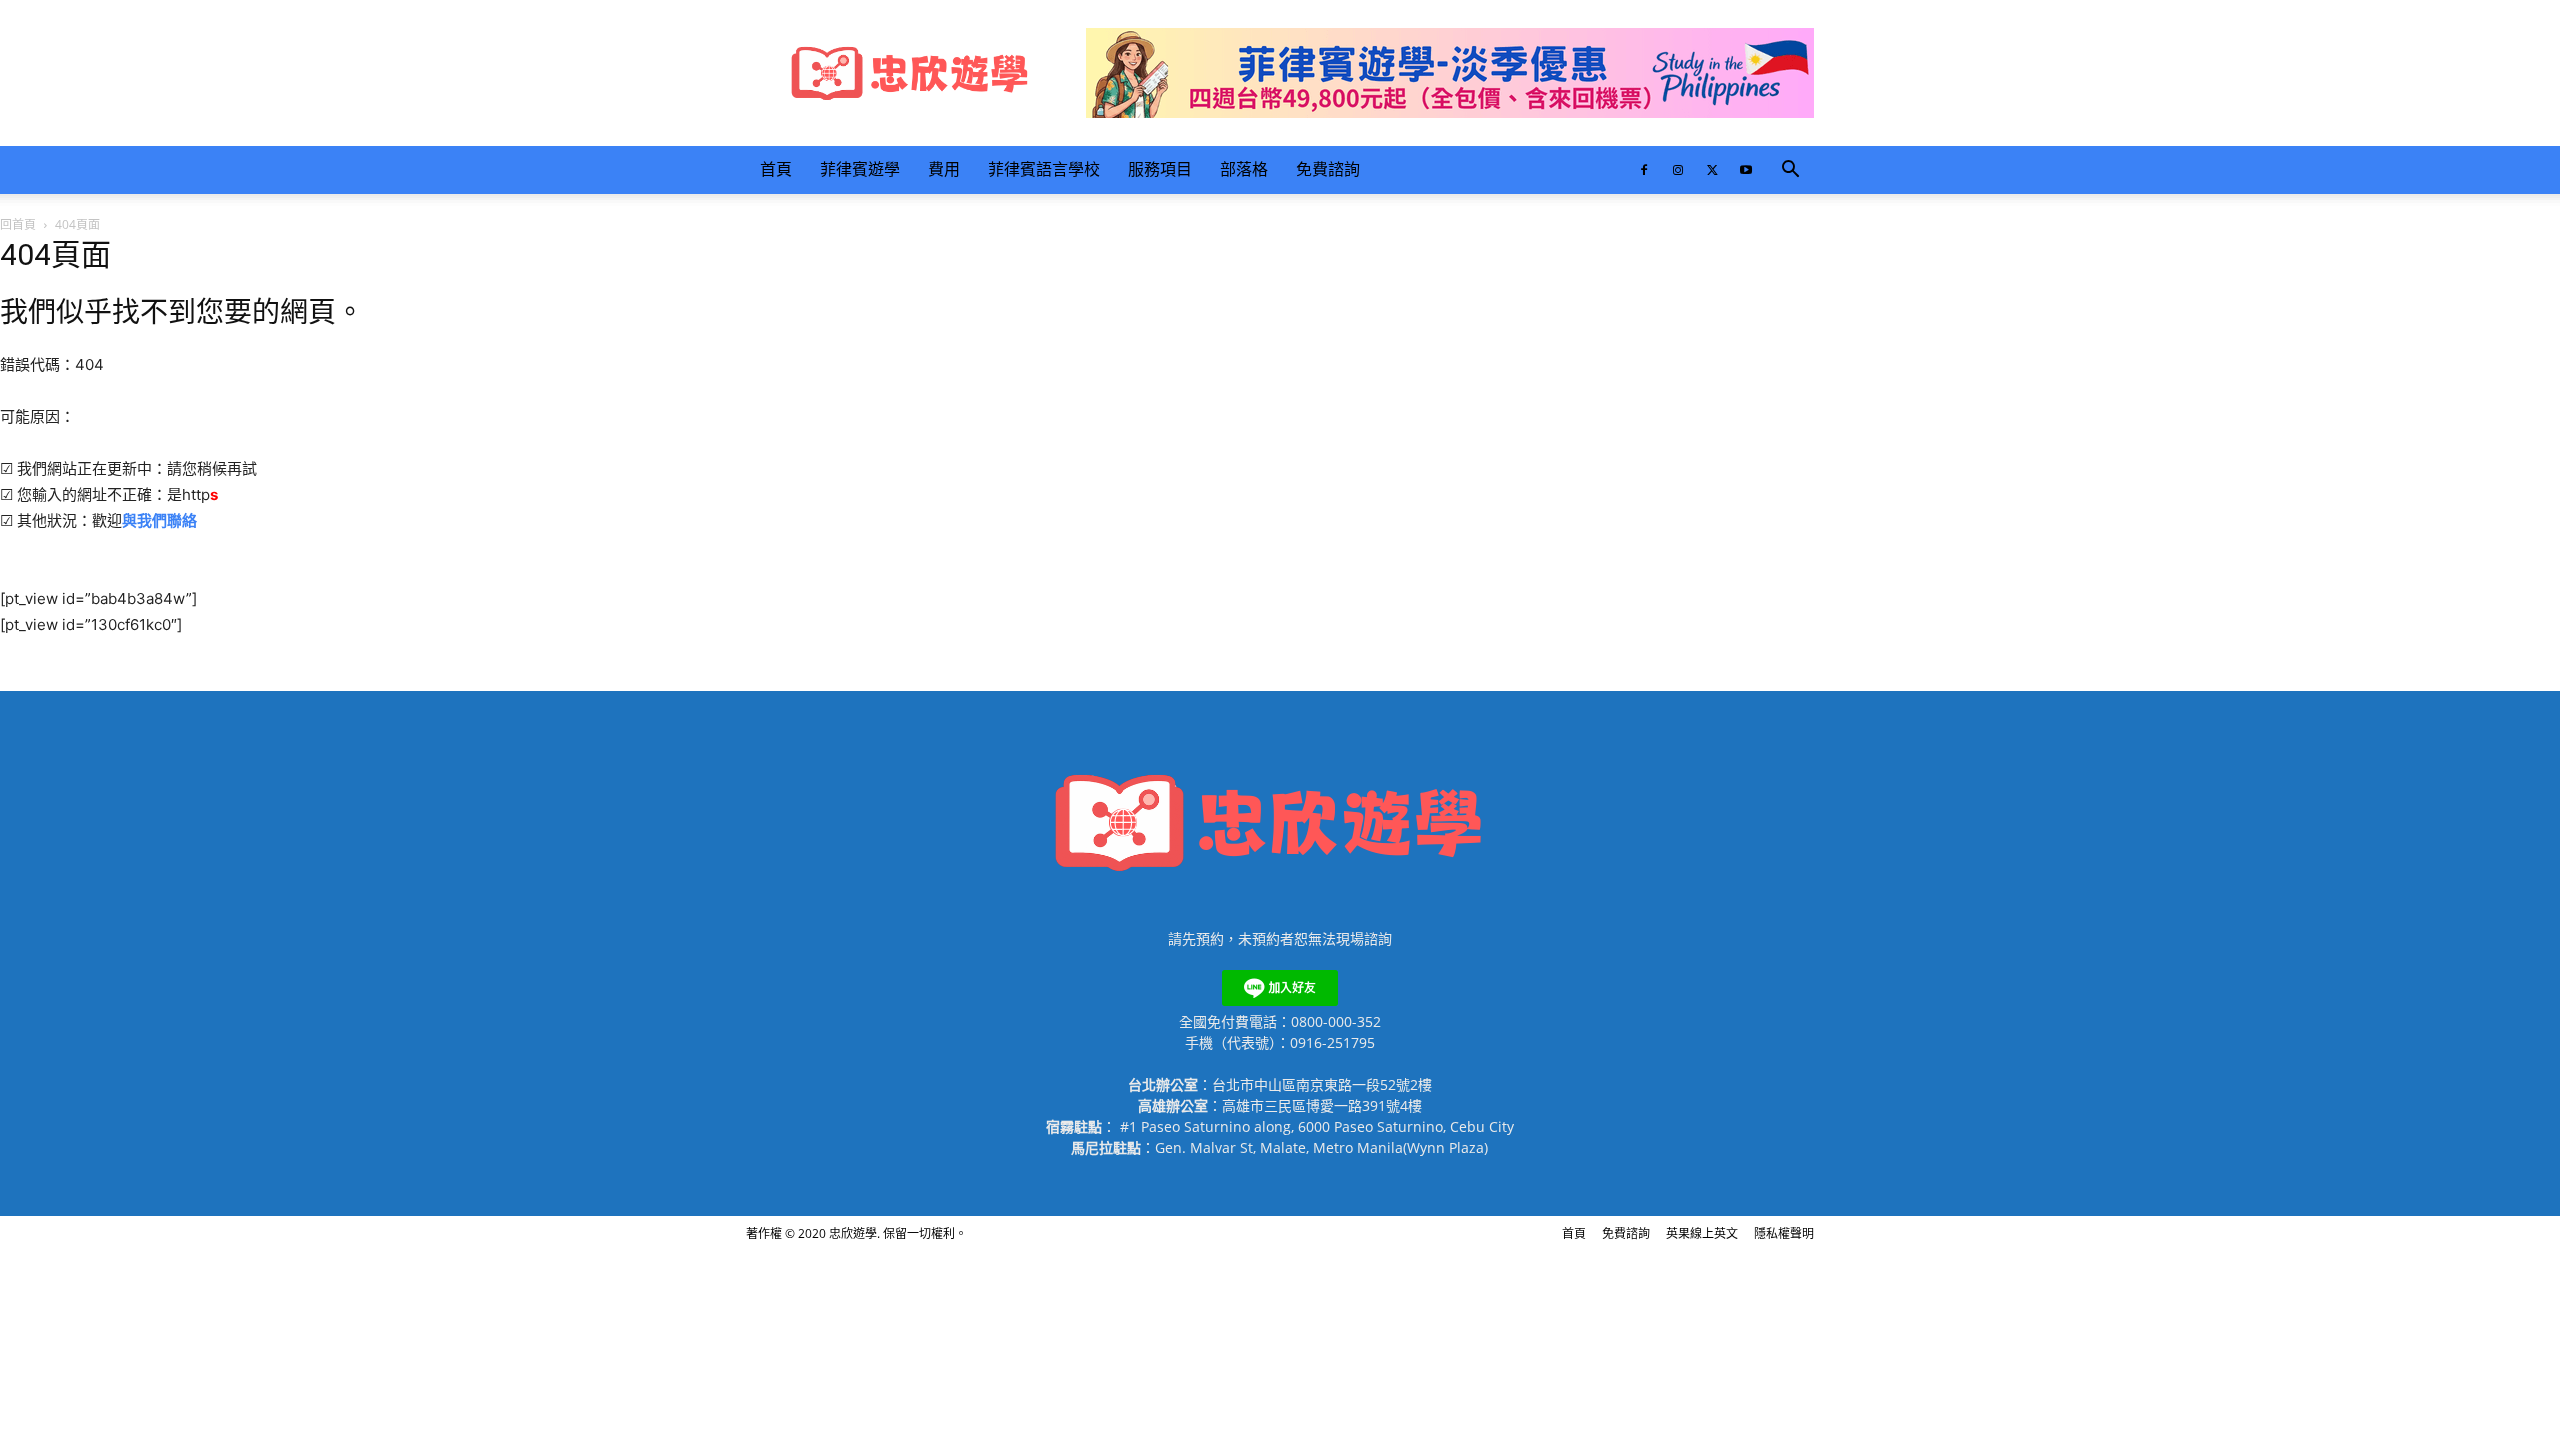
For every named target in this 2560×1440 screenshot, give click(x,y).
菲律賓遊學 (860, 169)
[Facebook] (1644, 170)
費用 (944, 169)
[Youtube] (1746, 170)
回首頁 (18, 224)
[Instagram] (1678, 170)
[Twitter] (1712, 170)
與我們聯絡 (159, 520)
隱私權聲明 (1784, 1233)
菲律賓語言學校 (1044, 169)
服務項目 (1160, 169)
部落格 (1244, 169)
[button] (1790, 171)
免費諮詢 (1328, 169)
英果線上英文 (1702, 1233)
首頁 (776, 169)
